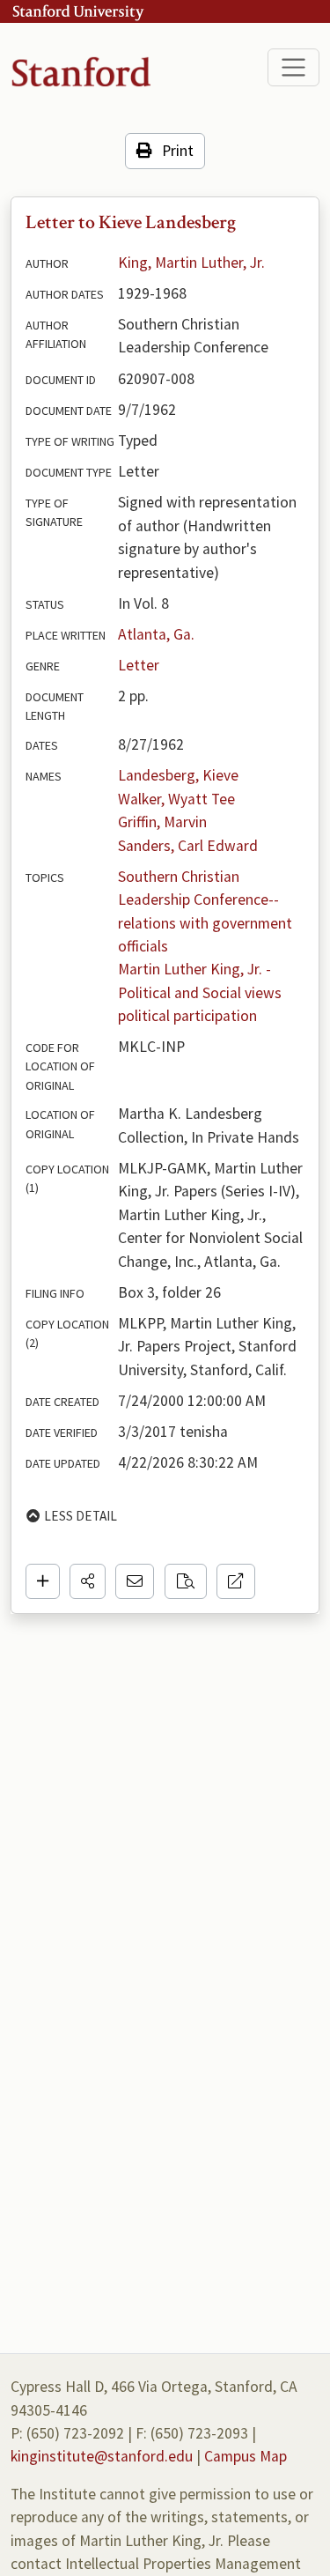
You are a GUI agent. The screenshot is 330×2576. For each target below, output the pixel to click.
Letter (139, 665)
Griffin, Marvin (162, 822)
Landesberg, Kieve (178, 775)
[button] (88, 1581)
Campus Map (246, 2456)
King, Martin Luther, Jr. (191, 263)
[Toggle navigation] (293, 67)
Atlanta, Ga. (156, 634)
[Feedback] (135, 1581)
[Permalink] (236, 1581)
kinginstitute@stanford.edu (102, 2456)
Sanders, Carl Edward (188, 846)
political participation (187, 1016)
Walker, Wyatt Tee (176, 799)
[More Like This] (186, 1581)
